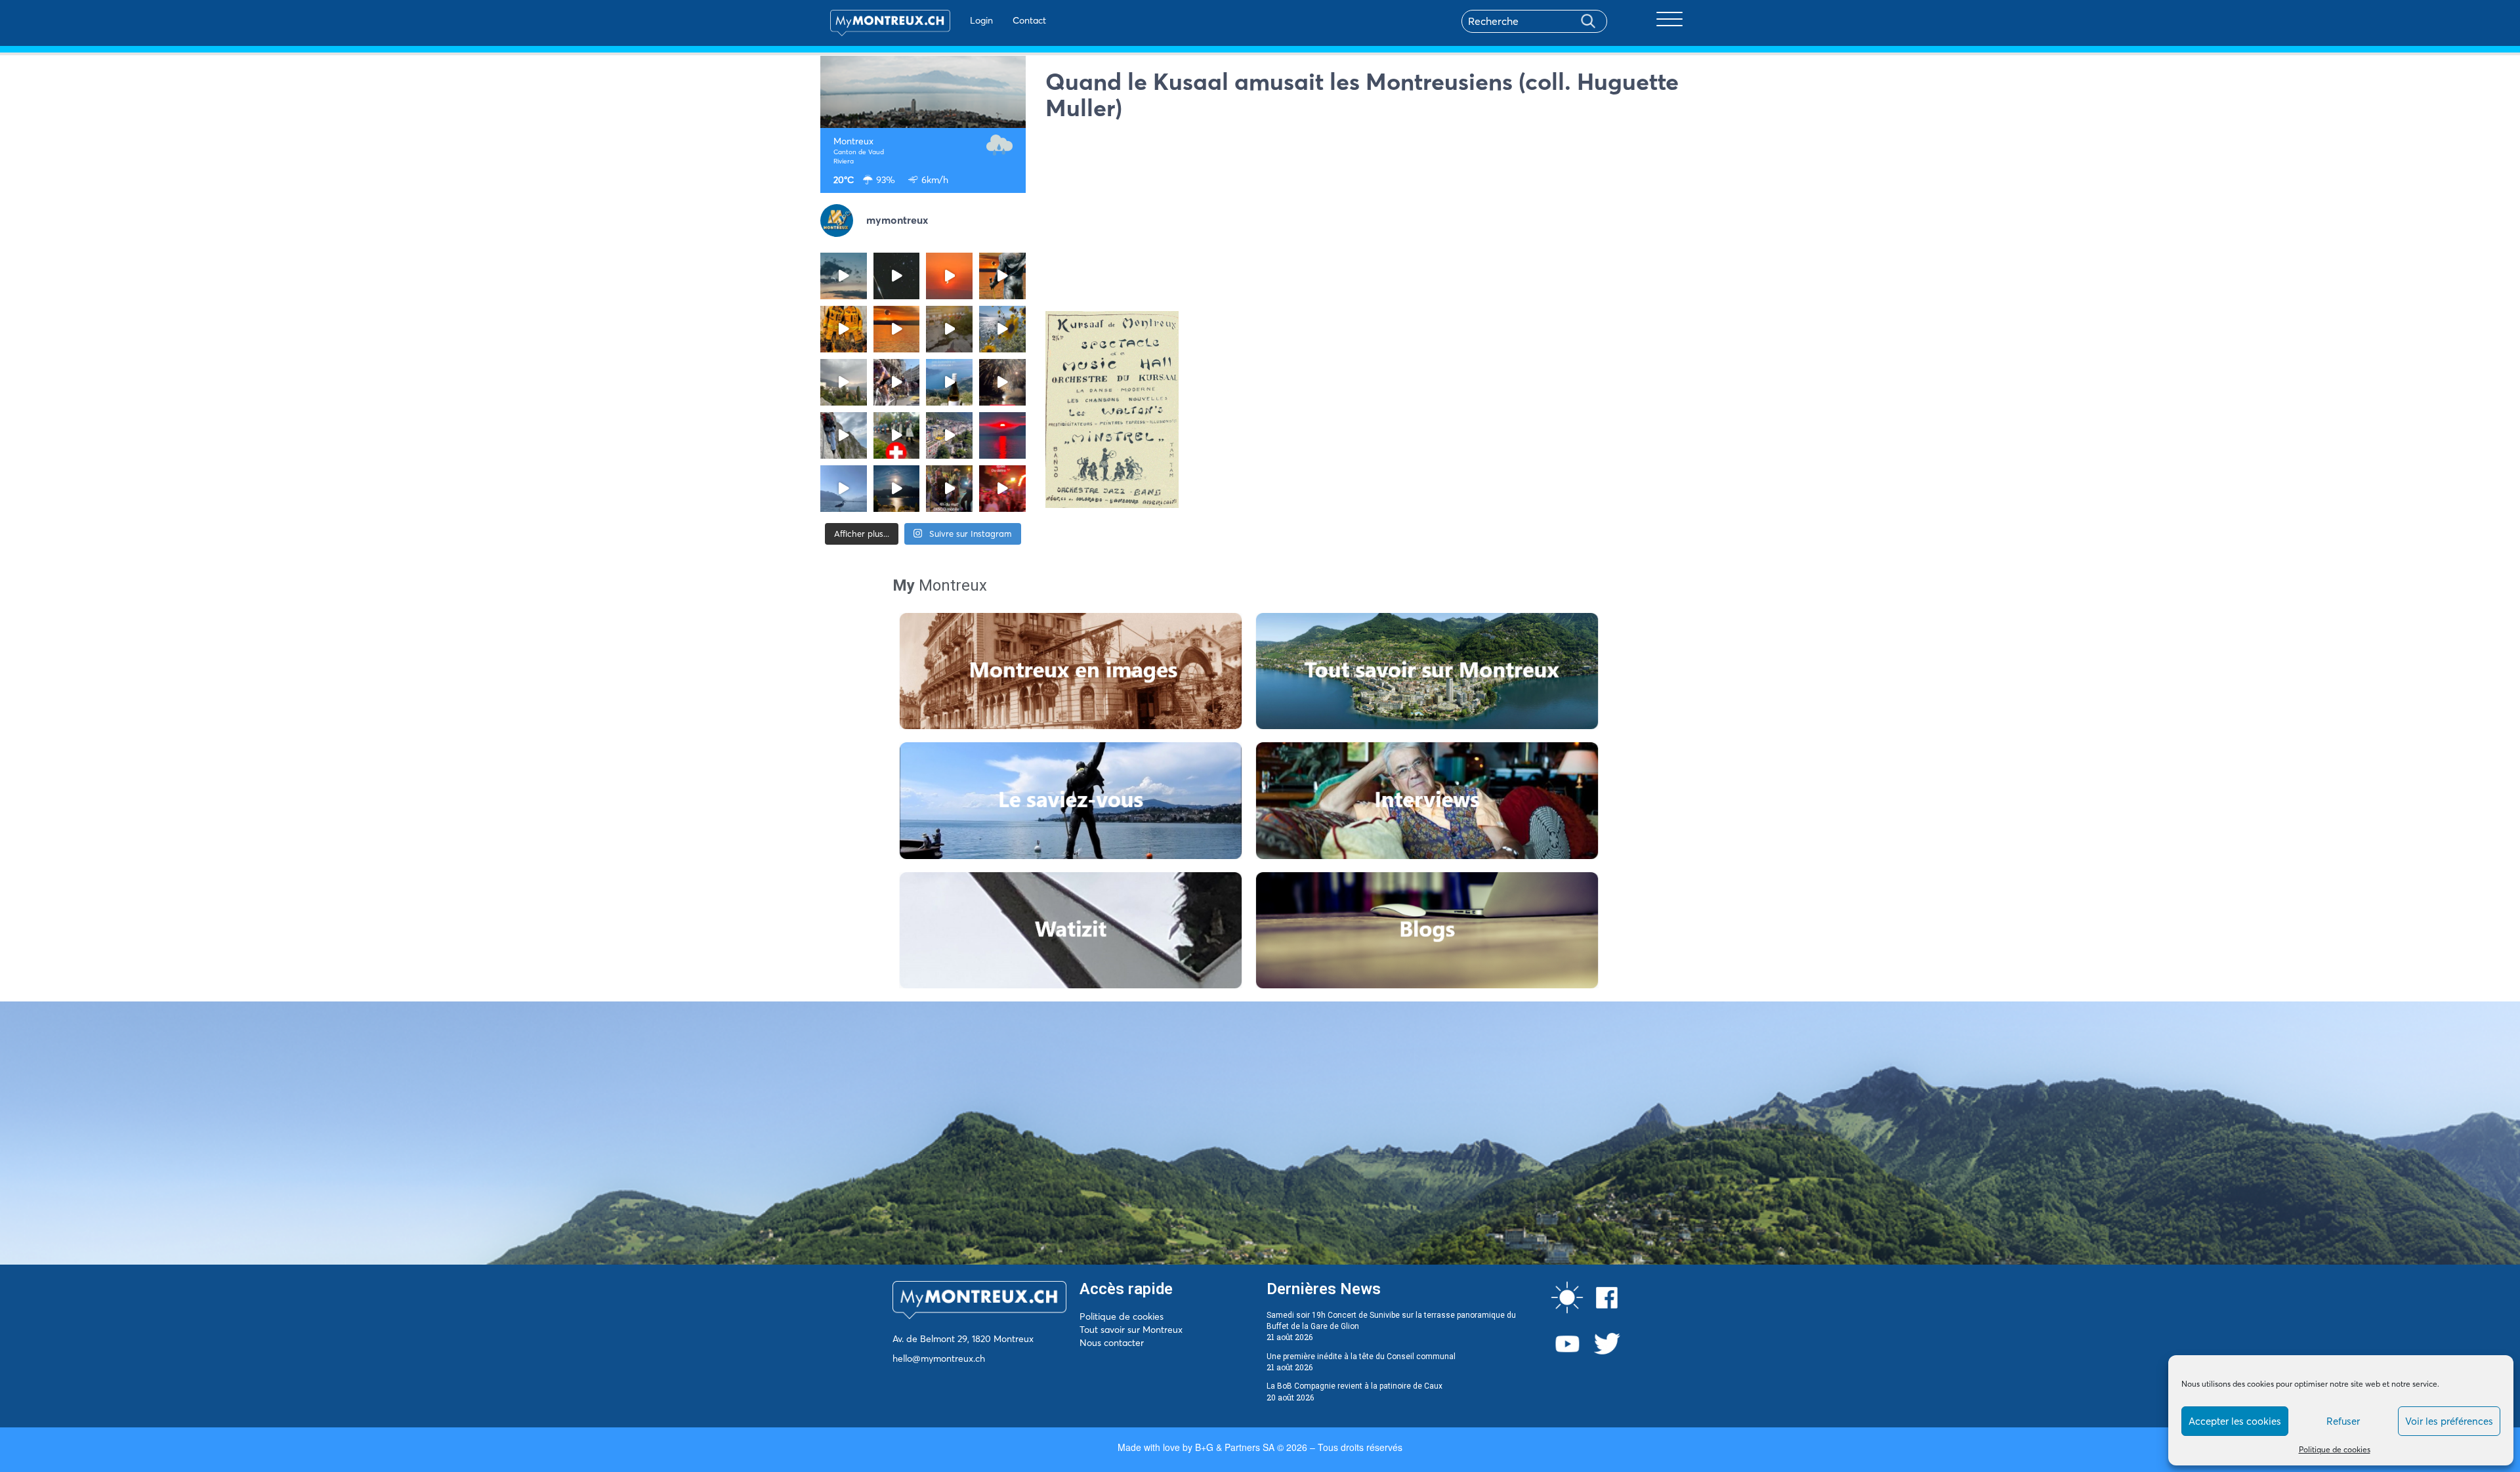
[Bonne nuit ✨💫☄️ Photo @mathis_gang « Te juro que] (897, 489)
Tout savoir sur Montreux (1131, 1330)
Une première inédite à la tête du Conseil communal (1361, 1356)
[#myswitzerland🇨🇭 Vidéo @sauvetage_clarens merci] (1002, 382)
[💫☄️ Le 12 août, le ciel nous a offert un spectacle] (897, 276)
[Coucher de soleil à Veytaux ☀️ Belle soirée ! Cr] (1002, 435)
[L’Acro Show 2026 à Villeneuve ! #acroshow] (844, 276)
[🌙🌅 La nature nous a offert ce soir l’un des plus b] (949, 276)
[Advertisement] (1373, 219)
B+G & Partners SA (1235, 1447)
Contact (1029, 20)
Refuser (2343, 1421)
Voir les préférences (2449, 1421)
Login (981, 20)
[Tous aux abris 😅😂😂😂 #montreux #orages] (844, 382)
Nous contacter (1112, 1343)
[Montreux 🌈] (1002, 489)
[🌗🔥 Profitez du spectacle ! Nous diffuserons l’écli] (1002, 276)
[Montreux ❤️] (949, 489)
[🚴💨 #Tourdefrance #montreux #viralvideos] (897, 382)
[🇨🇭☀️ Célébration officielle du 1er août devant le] (897, 435)
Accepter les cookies (2235, 1421)
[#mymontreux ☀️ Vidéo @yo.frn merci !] (949, 435)
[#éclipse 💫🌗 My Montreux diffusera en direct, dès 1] (897, 329)
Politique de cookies (2335, 1449)
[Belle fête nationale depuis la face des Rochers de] (844, 435)
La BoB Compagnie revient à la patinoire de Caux (1354, 1386)
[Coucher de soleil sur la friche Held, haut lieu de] (949, 329)
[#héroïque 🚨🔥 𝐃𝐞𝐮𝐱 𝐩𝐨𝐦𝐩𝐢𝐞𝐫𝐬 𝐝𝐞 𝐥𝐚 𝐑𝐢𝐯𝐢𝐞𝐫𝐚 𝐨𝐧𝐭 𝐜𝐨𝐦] (844, 329)
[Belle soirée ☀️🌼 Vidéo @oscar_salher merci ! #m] (1002, 329)
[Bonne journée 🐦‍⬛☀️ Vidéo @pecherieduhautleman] (844, 489)
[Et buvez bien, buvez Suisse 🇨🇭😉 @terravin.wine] (949, 382)
